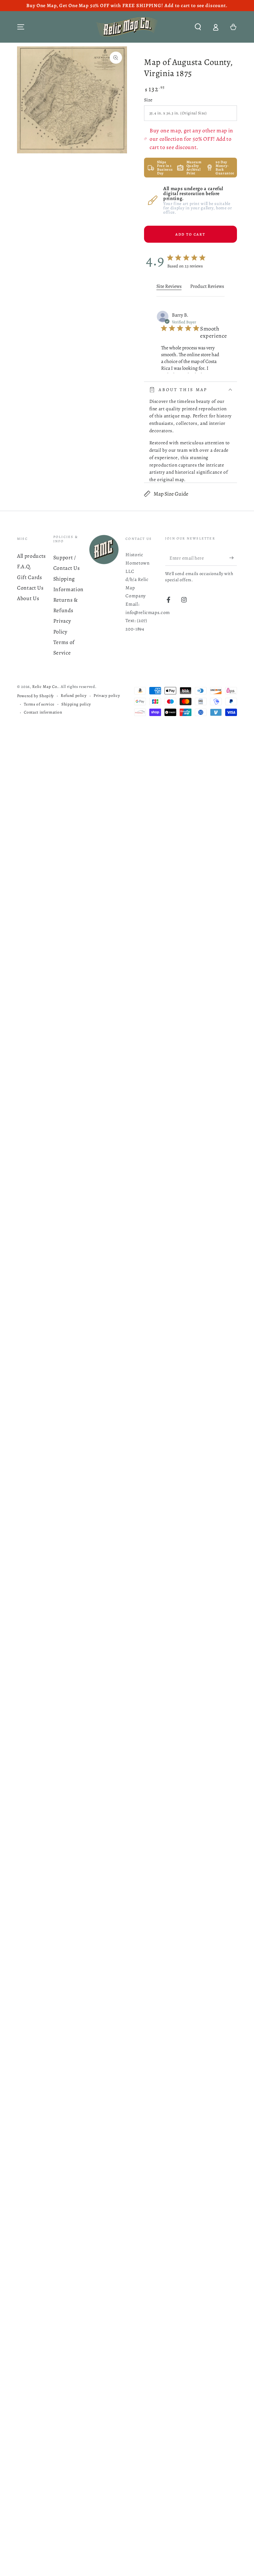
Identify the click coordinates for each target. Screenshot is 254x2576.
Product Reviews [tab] (207, 286)
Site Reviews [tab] (169, 286)
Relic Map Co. (45, 687)
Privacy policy (107, 696)
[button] (198, 27)
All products (31, 556)
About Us (28, 598)
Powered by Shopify (35, 696)
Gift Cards (30, 577)
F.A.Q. (24, 566)
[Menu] (21, 27)
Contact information (43, 712)
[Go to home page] (127, 27)
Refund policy (74, 696)
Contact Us (30, 588)
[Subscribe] (233, 558)
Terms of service (39, 704)
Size (148, 100)
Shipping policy (76, 704)
